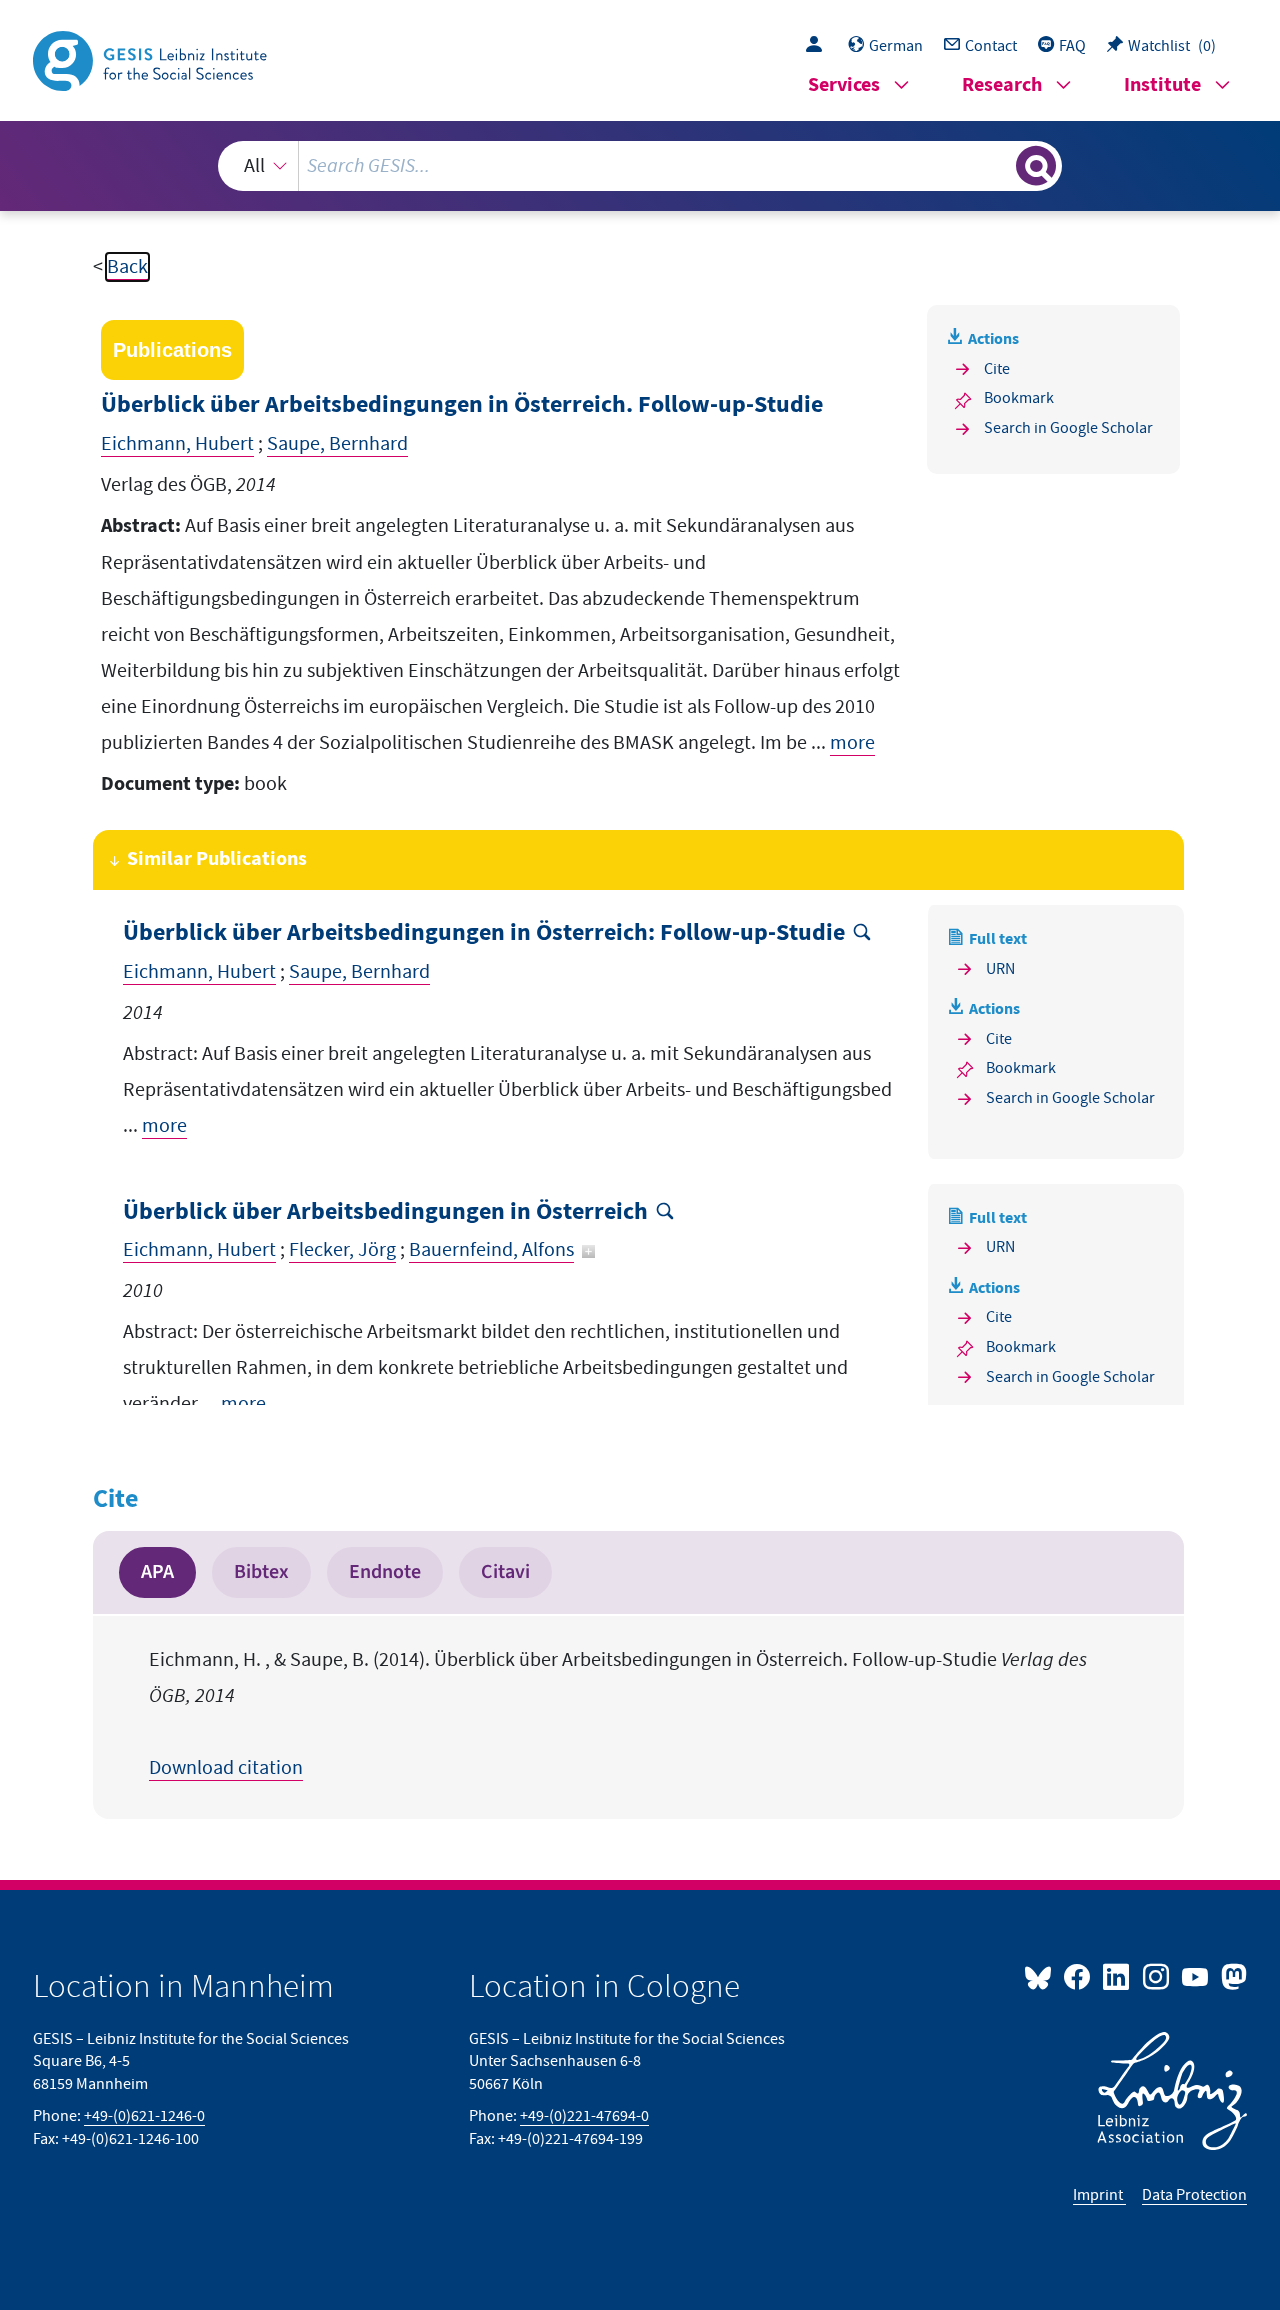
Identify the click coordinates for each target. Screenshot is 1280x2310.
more (852, 743)
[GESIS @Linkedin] (1117, 1976)
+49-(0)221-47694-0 (584, 2116)
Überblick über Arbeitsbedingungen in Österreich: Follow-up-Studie (484, 933)
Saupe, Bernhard (337, 444)
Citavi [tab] (505, 1572)
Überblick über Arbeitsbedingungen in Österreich (385, 1212)
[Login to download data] (819, 46)
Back (127, 267)
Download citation (226, 1768)
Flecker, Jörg (342, 1250)
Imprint (1099, 2195)
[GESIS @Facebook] (1078, 1976)
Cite (997, 369)
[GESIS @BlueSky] (1042, 1976)
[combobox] (639, 166)
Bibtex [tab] (261, 1572)
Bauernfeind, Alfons (491, 1250)
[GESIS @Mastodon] (1231, 1976)
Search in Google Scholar (1068, 428)
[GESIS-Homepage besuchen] (152, 59)
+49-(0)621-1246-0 (144, 2116)
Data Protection (1194, 2195)
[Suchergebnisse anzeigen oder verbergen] (1036, 166)
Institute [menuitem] (1162, 85)
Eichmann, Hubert (177, 444)
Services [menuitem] (844, 85)
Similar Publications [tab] (217, 859)
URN (1000, 969)
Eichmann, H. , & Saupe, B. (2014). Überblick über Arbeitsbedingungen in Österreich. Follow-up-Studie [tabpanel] (618, 1714)
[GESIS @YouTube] (1196, 1976)
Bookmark (1019, 398)
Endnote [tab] (385, 1572)
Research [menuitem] (1002, 85)
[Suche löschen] (999, 165)
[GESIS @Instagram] (1156, 1976)
